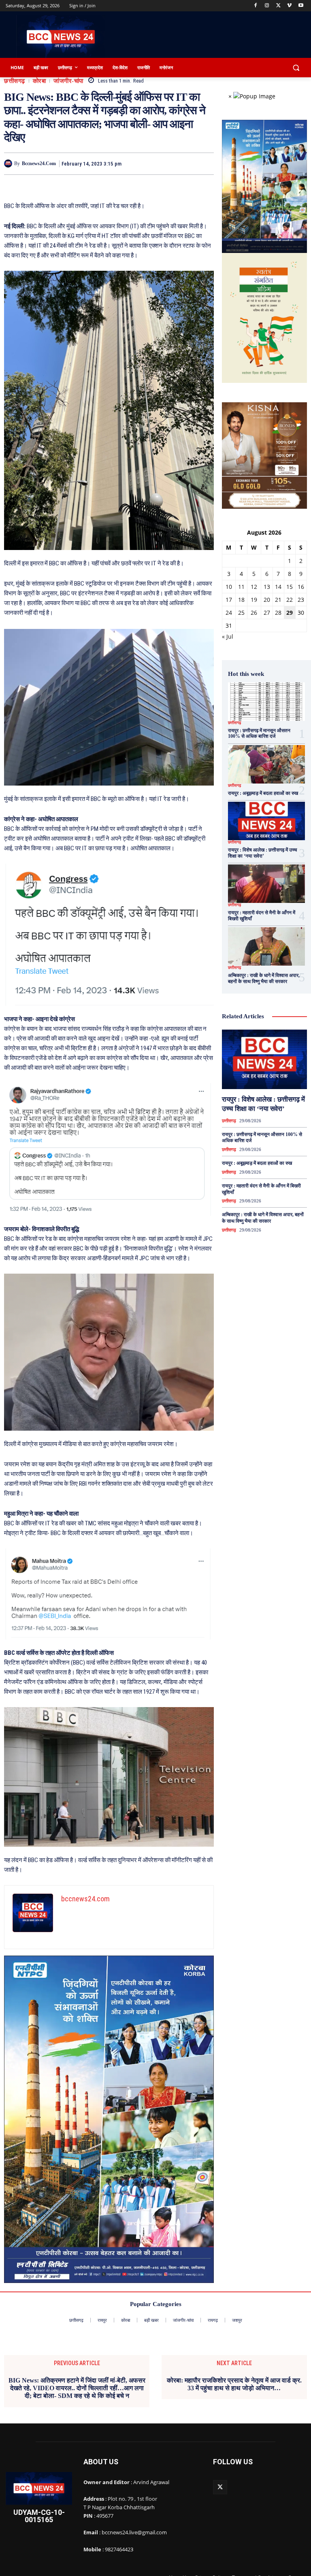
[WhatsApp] (206, 164)
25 (241, 613)
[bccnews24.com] (9, 164)
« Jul (228, 636)
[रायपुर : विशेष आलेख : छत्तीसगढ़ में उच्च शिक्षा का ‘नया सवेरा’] (266, 821)
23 (301, 600)
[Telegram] (187, 164)
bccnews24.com (39, 164)
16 (301, 587)
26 (254, 613)
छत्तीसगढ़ (15, 81)
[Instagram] (267, 6)
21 (278, 600)
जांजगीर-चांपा (68, 81)
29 (290, 613)
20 (267, 600)
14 (278, 587)
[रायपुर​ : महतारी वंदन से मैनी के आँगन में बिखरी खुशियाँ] (266, 884)
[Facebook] (256, 6)
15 (290, 587)
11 (241, 587)
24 (229, 613)
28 (278, 613)
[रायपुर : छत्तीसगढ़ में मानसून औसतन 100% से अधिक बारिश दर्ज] (266, 702)
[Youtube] (301, 6)
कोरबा (39, 81)
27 (267, 613)
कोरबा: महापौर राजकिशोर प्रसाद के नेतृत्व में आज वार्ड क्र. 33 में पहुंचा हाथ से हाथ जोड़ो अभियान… (234, 2384)
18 (241, 600)
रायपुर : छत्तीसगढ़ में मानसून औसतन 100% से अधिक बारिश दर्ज (259, 733)
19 (254, 600)
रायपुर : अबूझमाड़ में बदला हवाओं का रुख (263, 793)
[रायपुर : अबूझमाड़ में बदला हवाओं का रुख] (266, 764)
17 (229, 600)
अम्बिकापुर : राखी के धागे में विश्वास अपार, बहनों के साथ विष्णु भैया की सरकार (264, 978)
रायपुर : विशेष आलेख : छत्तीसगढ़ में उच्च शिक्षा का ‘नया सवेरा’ (262, 853)
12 (254, 587)
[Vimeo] (289, 6)
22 (290, 600)
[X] (278, 6)
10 (229, 587)
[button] (296, 68)
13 (267, 587)
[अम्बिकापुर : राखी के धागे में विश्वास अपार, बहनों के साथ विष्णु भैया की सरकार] (266, 946)
